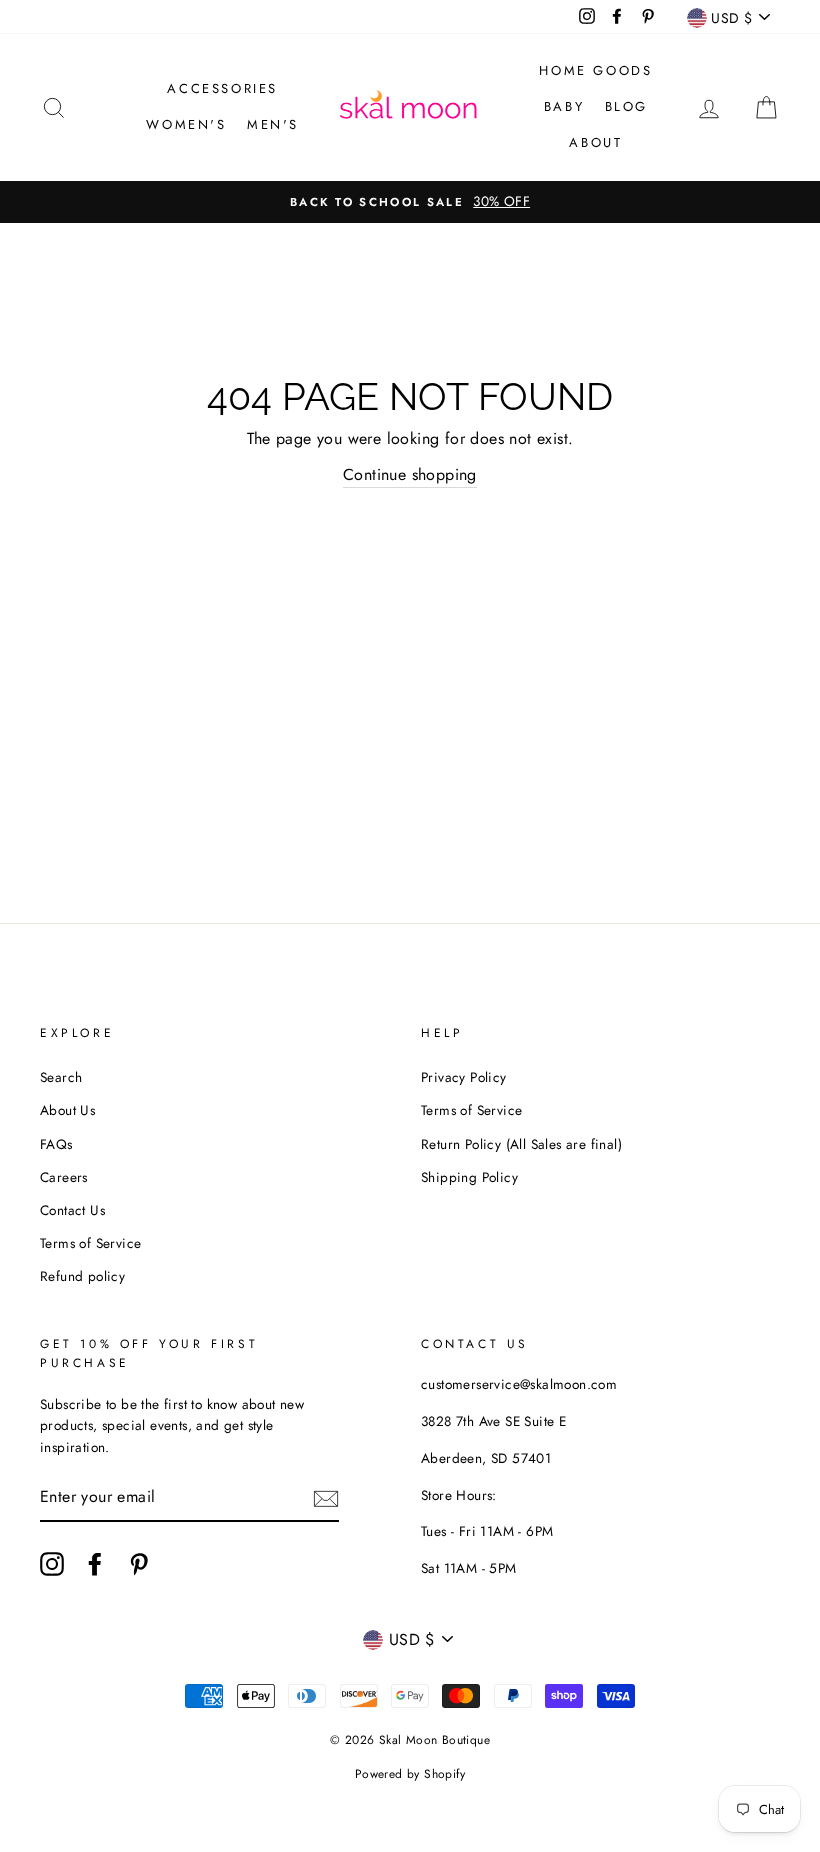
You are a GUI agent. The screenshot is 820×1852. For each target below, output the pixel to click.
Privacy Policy (464, 1077)
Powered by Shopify (410, 1774)
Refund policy (82, 1276)
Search (61, 1077)
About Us (67, 1110)
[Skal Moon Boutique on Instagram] (52, 1564)
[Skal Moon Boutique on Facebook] (95, 1564)
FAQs (56, 1144)
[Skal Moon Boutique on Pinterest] (139, 1564)
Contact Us (72, 1210)
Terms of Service (90, 1243)
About (595, 142)
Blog (626, 106)
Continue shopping (410, 474)
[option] (410, 202)
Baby (564, 106)
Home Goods (595, 70)
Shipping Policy (469, 1177)
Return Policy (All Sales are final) (521, 1144)
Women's (186, 124)
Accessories (222, 88)
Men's (273, 124)
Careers (64, 1177)
